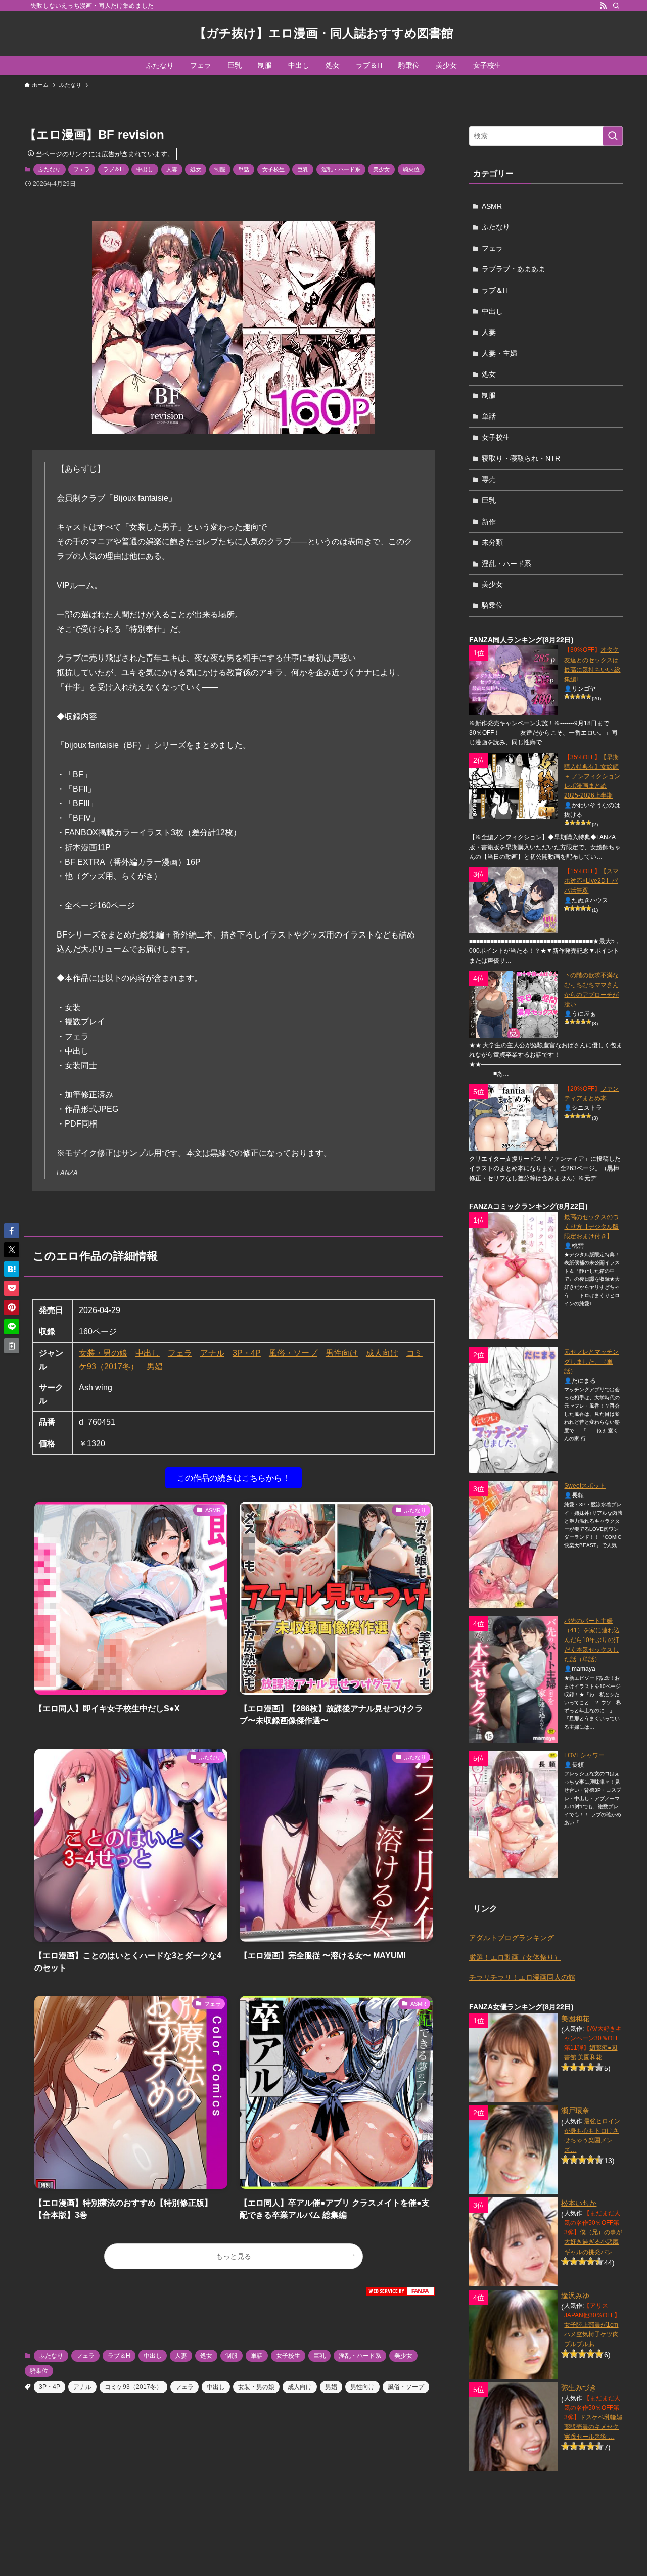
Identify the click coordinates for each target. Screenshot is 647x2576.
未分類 (492, 542)
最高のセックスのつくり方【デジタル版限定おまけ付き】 (591, 1227)
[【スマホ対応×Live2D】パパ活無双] (514, 900)
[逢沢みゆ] (514, 2334)
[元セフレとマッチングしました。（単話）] (514, 1410)
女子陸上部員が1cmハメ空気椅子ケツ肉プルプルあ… (591, 2334)
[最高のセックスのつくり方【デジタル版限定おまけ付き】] (514, 1276)
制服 (220, 169)
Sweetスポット (585, 1486)
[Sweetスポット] (514, 1545)
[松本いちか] (514, 2242)
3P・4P (247, 1353)
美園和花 (575, 2019)
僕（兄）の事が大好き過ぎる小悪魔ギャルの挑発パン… (593, 2242)
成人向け (382, 1353)
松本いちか (579, 2203)
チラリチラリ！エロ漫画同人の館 (522, 1977)
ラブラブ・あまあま (514, 269)
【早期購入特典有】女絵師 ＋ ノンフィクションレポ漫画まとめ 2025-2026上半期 (592, 776)
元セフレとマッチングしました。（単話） (591, 1362)
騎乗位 (411, 169)
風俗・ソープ (293, 1353)
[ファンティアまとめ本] (514, 1117)
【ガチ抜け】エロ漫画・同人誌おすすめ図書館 (324, 33)
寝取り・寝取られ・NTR (521, 458)
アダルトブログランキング (512, 1938)
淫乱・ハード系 (341, 169)
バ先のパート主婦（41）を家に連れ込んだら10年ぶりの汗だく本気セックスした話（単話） (592, 1640)
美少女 (381, 169)
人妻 (172, 169)
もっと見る (234, 2256)
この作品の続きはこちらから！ (234, 1478)
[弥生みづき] (514, 2426)
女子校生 (273, 169)
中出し (145, 169)
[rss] (603, 6)
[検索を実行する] (613, 136)
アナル (212, 1353)
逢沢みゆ (575, 2296)
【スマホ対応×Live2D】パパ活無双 (591, 881)
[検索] (616, 6)
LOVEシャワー (584, 1755)
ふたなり (50, 169)
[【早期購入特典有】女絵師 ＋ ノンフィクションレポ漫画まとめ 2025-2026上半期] (514, 786)
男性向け (342, 1353)
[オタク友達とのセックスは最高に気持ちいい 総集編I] (514, 680)
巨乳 (303, 169)
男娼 (155, 1366)
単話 (244, 169)
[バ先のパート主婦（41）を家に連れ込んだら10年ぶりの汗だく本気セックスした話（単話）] (514, 1679)
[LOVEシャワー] (514, 1814)
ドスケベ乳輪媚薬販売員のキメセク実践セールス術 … (593, 2427)
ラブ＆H (113, 169)
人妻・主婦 (499, 353)
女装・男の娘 (103, 1353)
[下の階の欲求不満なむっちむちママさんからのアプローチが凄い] (514, 1004)
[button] (12, 1231)
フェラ (82, 169)
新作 (489, 522)
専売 (489, 479)
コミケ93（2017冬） (133, 2387)
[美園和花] (514, 2057)
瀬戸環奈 (575, 2111)
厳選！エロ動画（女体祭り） (515, 1957)
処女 (196, 169)
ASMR (492, 206)
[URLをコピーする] (12, 1346)
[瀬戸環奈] (514, 2149)
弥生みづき (579, 2387)
